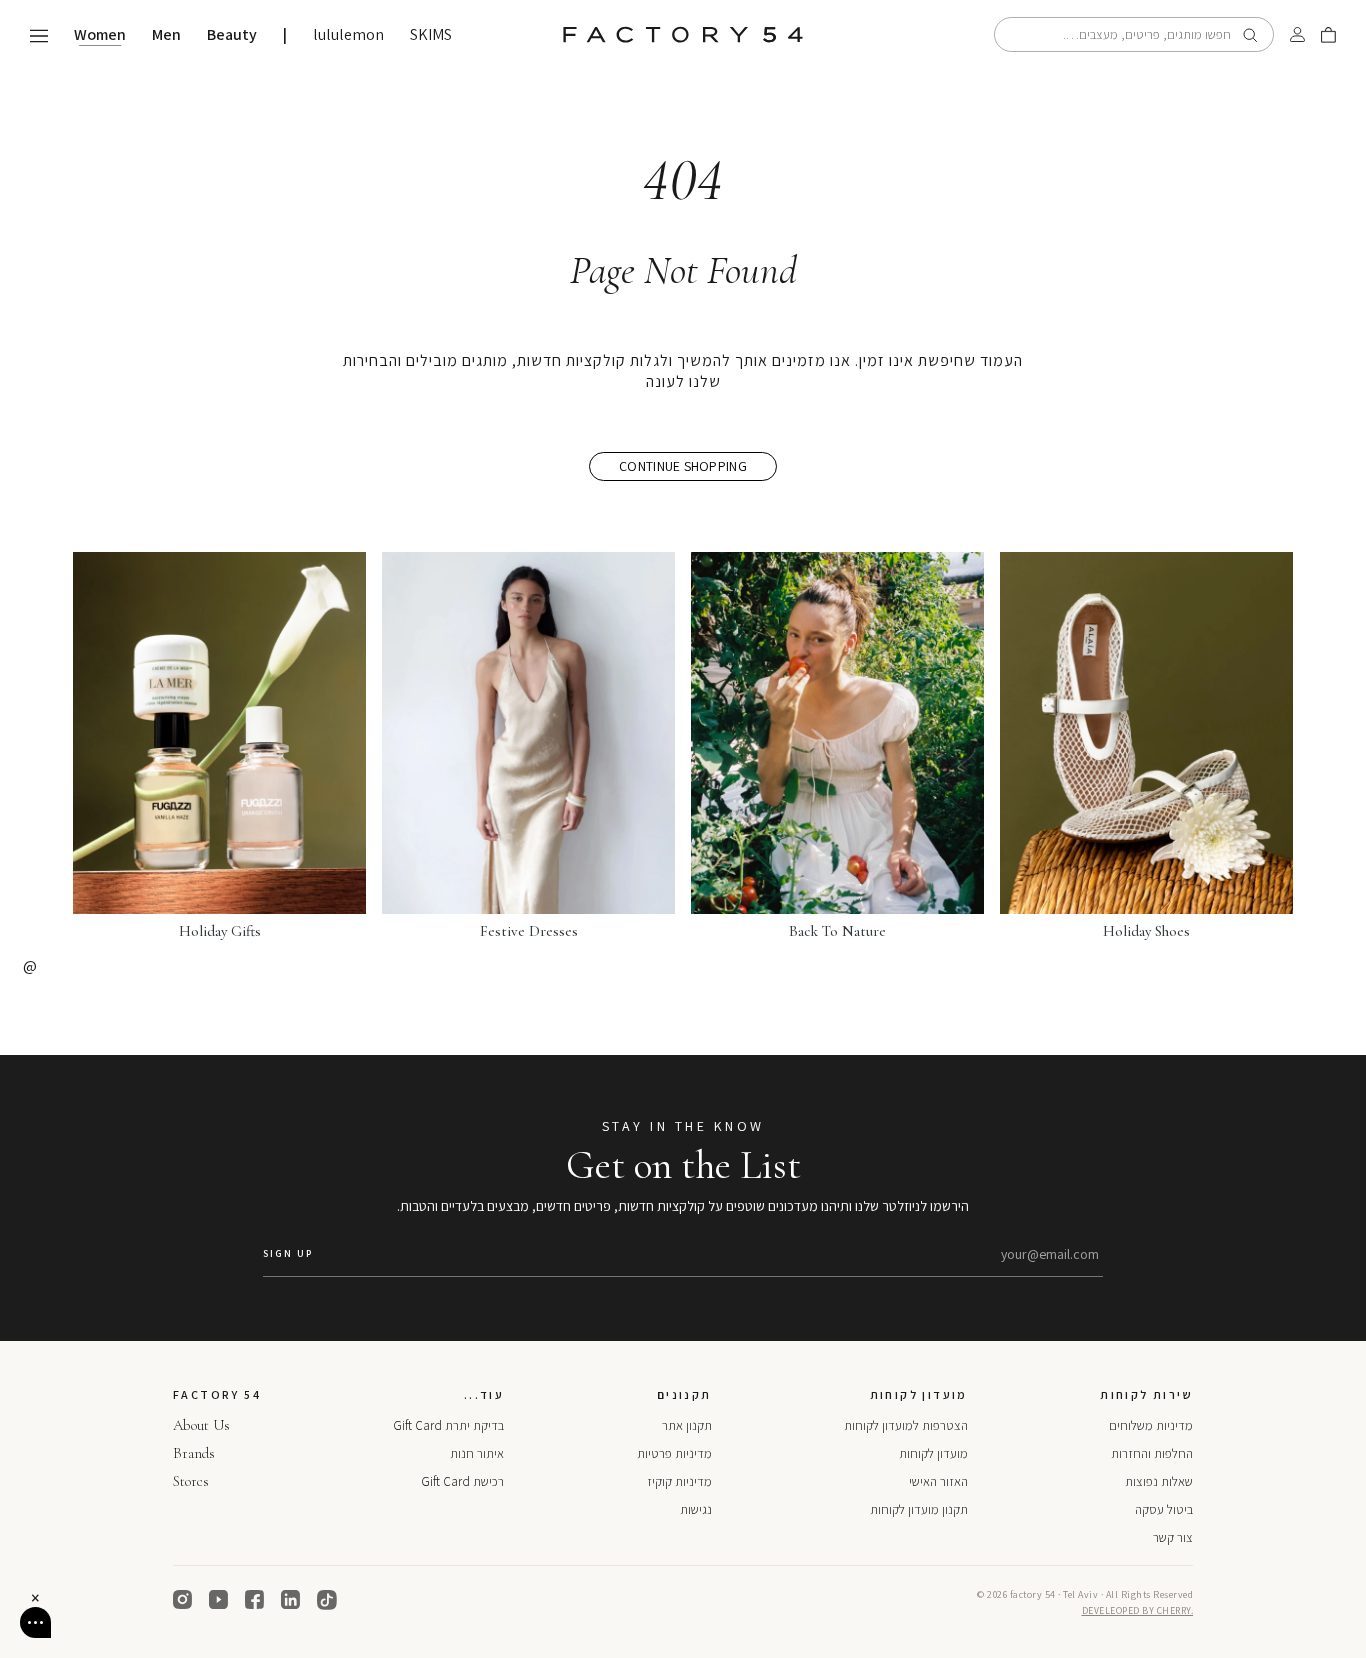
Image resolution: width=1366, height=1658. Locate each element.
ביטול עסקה (1164, 1509)
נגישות (696, 1509)
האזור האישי (938, 1481)
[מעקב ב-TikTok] (327, 1600)
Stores (191, 1481)
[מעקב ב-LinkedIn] (291, 1600)
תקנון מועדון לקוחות (919, 1509)
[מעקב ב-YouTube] (219, 1600)
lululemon (348, 35)
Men (166, 35)
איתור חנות (477, 1453)
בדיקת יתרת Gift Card (448, 1425)
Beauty (232, 35)
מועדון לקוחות (933, 1453)
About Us (201, 1425)
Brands (194, 1453)
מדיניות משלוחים (1151, 1425)
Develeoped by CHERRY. (1138, 1610)
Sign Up (288, 1253)
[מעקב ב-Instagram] (183, 1600)
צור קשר (1173, 1537)
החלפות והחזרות (1152, 1453)
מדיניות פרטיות (674, 1453)
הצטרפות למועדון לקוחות (906, 1425)
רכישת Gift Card (462, 1481)
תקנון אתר (687, 1425)
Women (100, 35)
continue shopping (683, 466)
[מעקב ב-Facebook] (255, 1600)
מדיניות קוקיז (679, 1481)
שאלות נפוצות (1159, 1481)
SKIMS (431, 35)
